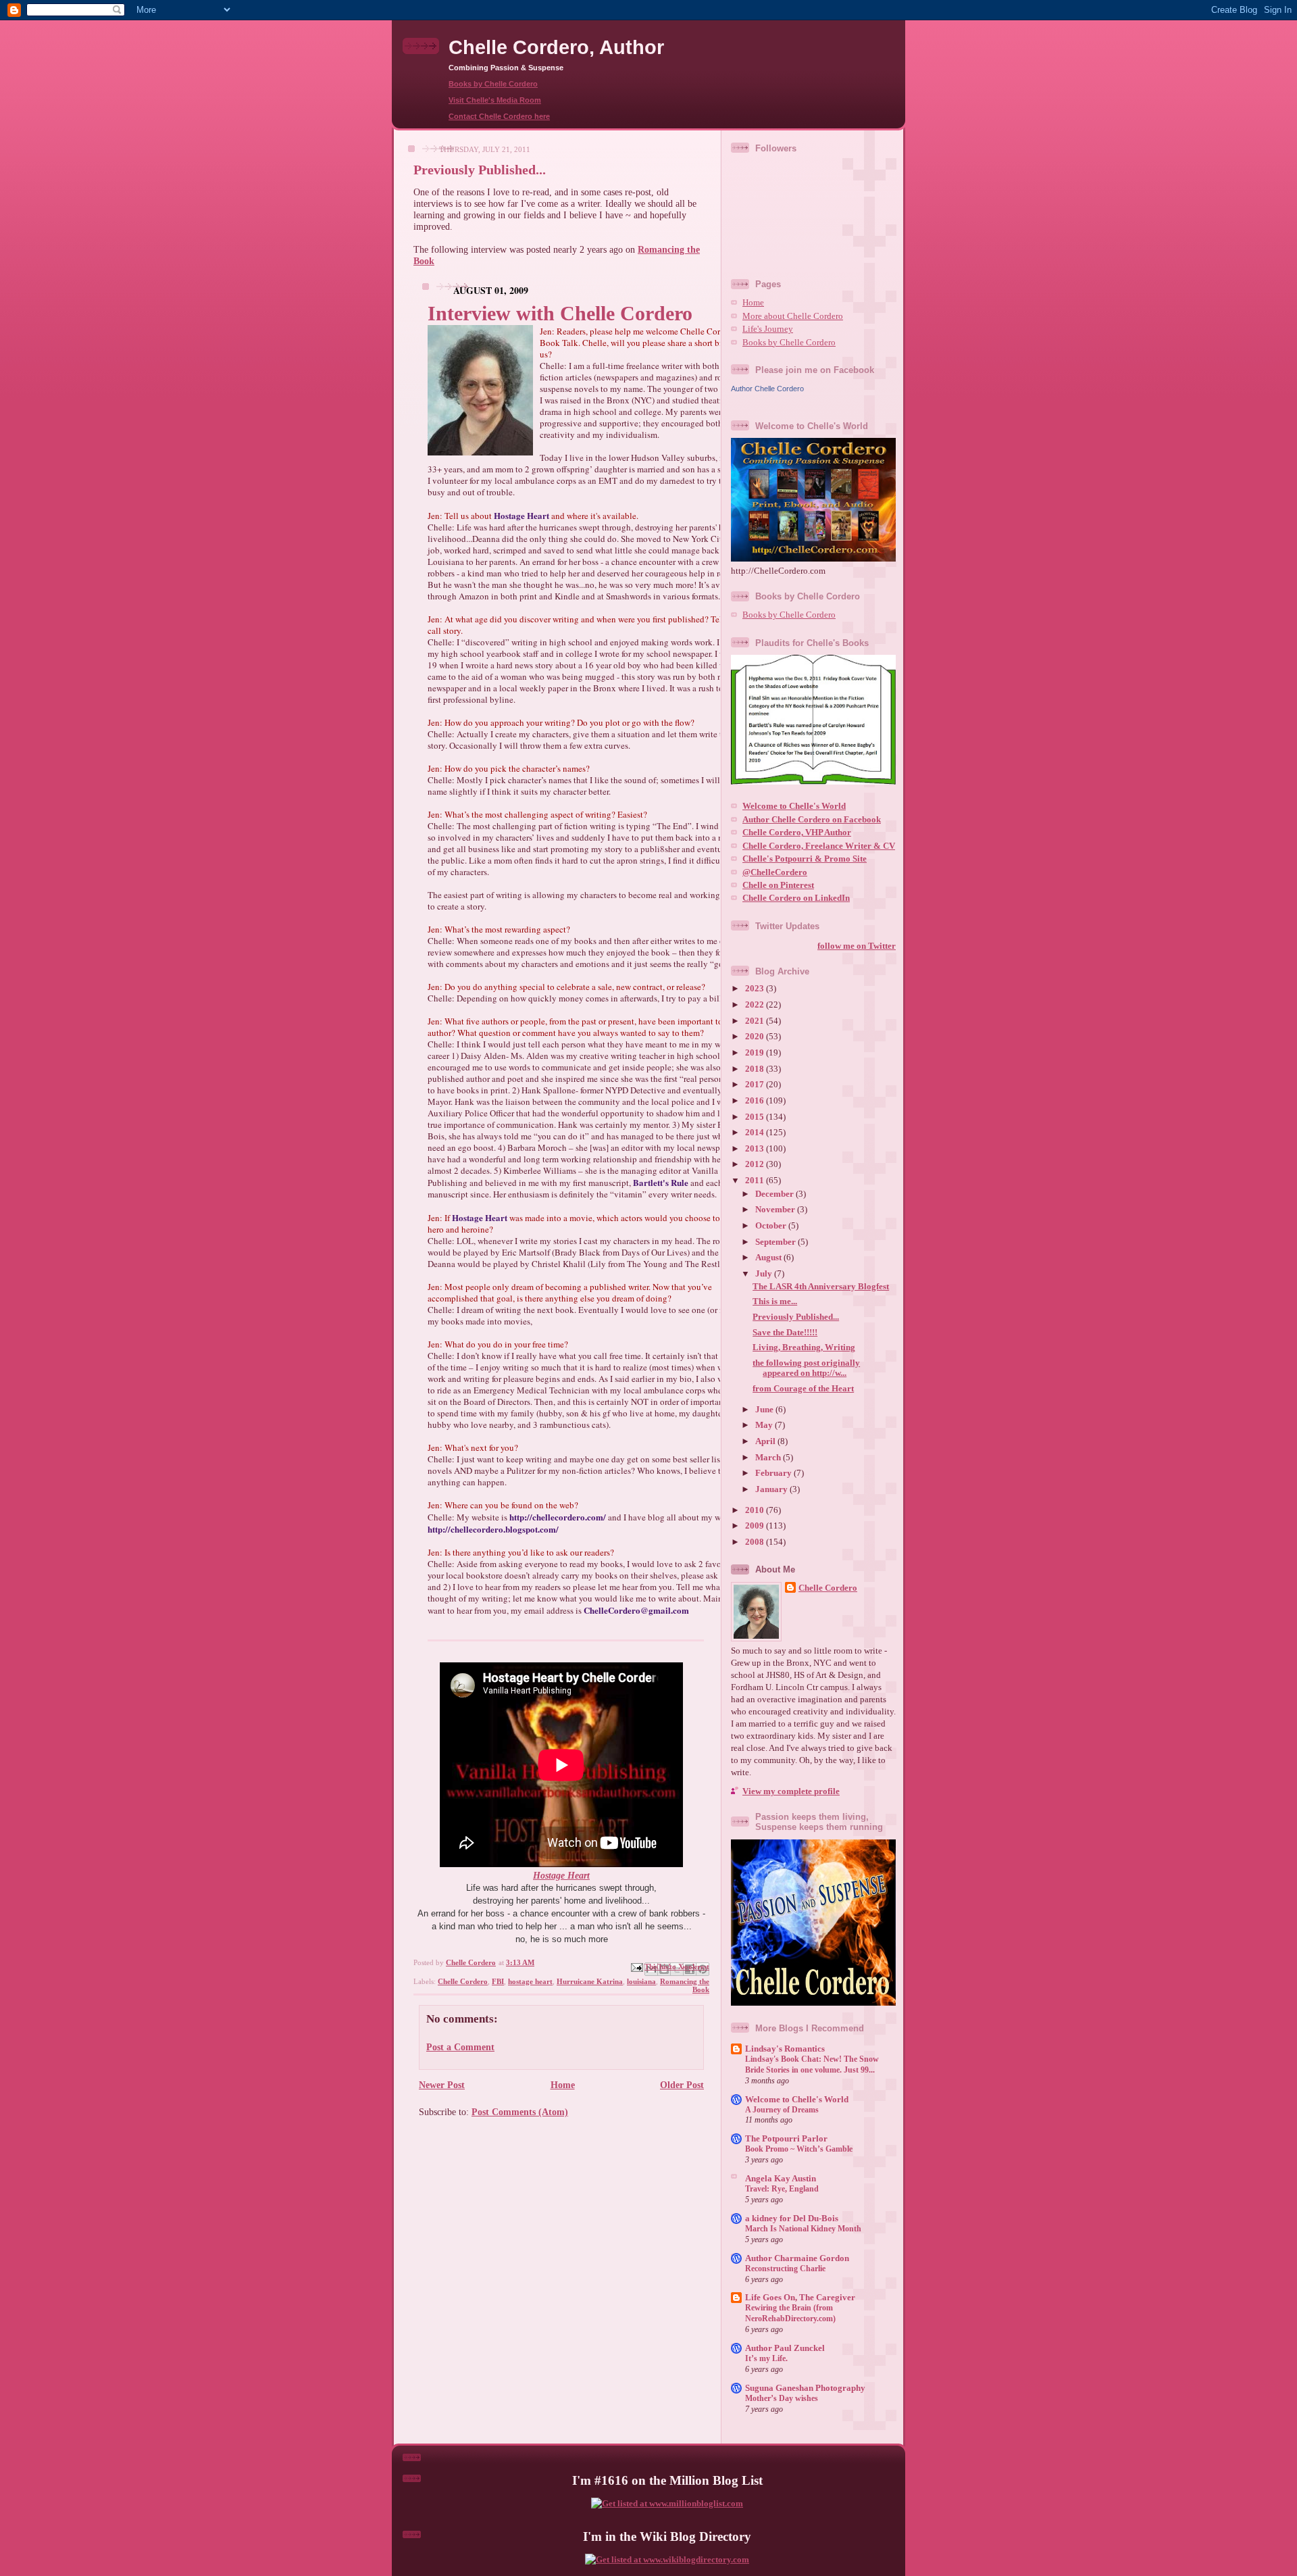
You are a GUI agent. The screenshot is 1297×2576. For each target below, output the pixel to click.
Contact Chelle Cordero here (499, 116)
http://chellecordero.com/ (558, 1517)
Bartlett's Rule (661, 1182)
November (776, 1210)
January (772, 1489)
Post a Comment (460, 2047)
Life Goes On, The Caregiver (800, 2298)
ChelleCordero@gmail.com (636, 1610)
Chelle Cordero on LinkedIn (796, 898)
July (765, 1274)
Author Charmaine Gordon (797, 2258)
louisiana (641, 1981)
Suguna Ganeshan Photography (805, 2388)
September (777, 1242)
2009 (756, 1526)
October (772, 1226)
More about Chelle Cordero (793, 316)
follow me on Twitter (857, 946)
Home (563, 2085)
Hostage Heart (522, 515)
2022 (756, 1005)
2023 (756, 989)
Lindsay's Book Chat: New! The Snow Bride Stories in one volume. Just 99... (812, 2064)
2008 (756, 1542)
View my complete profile (791, 1791)
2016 (756, 1101)
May (765, 1425)
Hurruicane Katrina (590, 1981)
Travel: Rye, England (782, 2189)
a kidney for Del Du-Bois (792, 2219)
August (769, 1258)
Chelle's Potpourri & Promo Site (805, 859)
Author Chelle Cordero (767, 389)
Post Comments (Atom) (520, 2112)
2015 (756, 1117)
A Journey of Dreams (782, 2110)
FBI (498, 1981)
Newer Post (442, 2085)
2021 (756, 1021)
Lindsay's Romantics (785, 2049)
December (775, 1194)
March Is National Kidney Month (803, 2229)
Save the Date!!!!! (785, 1333)
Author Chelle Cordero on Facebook (812, 820)
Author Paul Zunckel (785, 2348)
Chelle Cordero (463, 1981)
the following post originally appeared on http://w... (806, 1368)
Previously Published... (796, 1317)
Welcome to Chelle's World (794, 806)
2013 (756, 1149)
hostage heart (530, 1981)
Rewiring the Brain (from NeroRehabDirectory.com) (790, 2313)
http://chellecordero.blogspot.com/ (493, 1529)
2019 (756, 1053)
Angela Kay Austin (781, 2179)
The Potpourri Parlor (786, 2139)
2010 (756, 1510)
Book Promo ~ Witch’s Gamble (799, 2149)
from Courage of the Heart (803, 1389)
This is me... (775, 1302)
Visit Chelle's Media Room (495, 100)
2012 (756, 1164)
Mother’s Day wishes (782, 2398)
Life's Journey (768, 329)
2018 (756, 1069)
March (769, 1458)
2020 (756, 1037)
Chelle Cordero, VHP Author (797, 833)
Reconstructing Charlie (785, 2269)
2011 (756, 1181)
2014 (756, 1133)
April (766, 1441)
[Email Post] (636, 1966)
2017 (756, 1085)
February (774, 1473)
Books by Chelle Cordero (493, 84)
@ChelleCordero (775, 872)
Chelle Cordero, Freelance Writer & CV (819, 846)
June (765, 1410)
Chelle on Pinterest (778, 885)
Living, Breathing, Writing (804, 1347)
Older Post (682, 2085)
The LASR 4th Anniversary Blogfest (821, 1287)
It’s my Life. (766, 2358)
